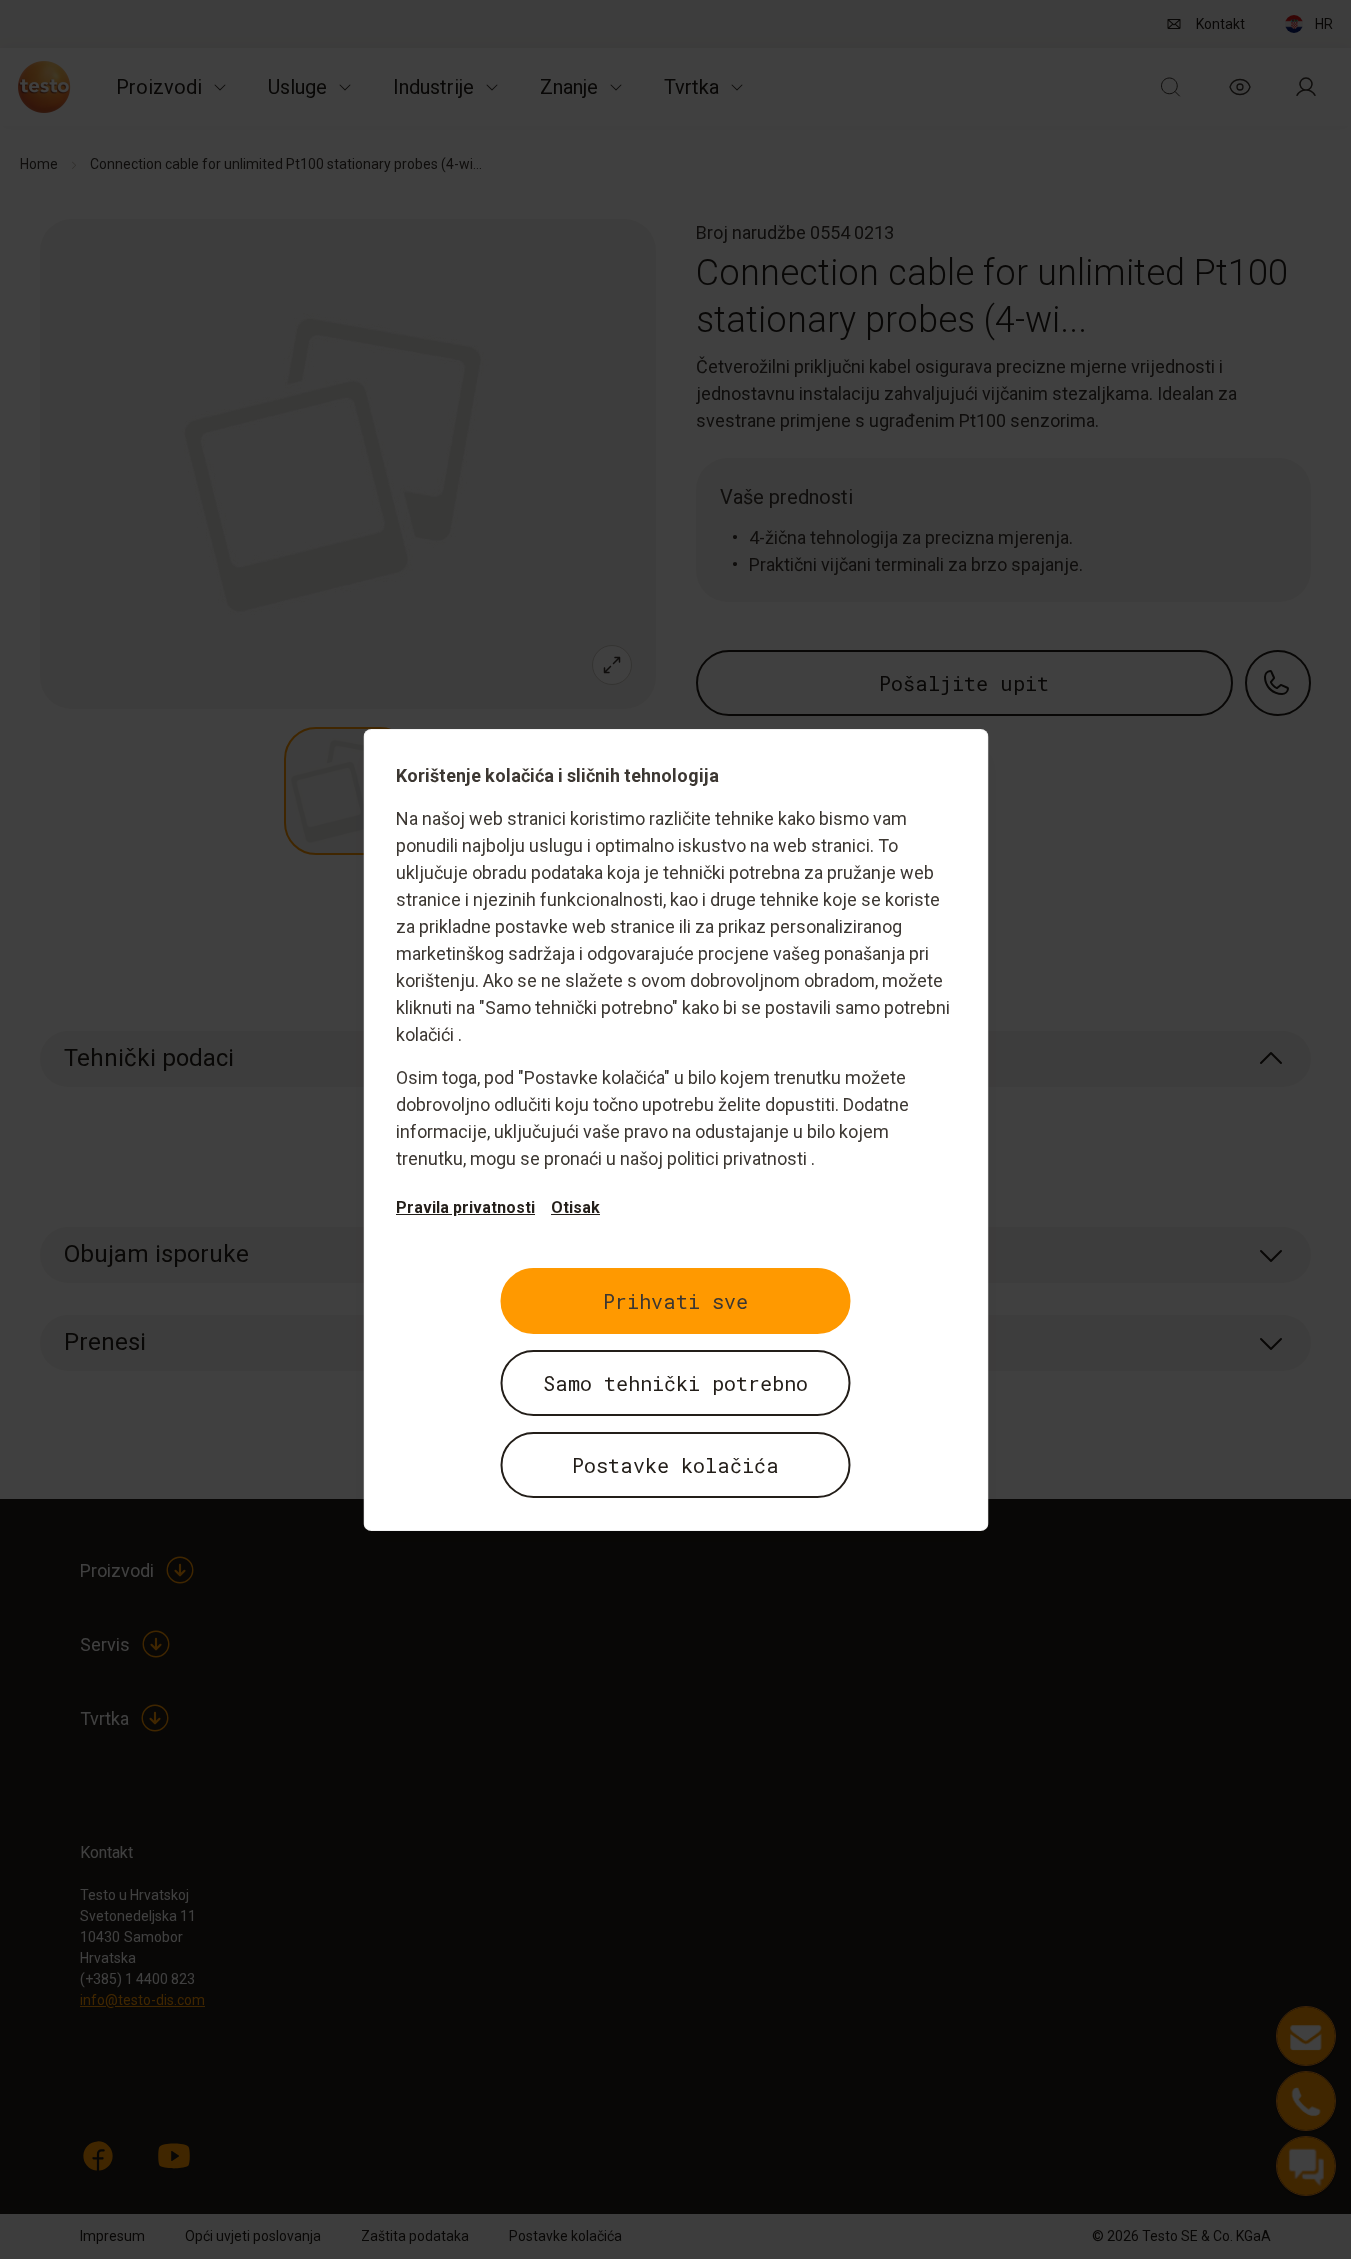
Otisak (575, 1207)
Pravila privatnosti (465, 1207)
